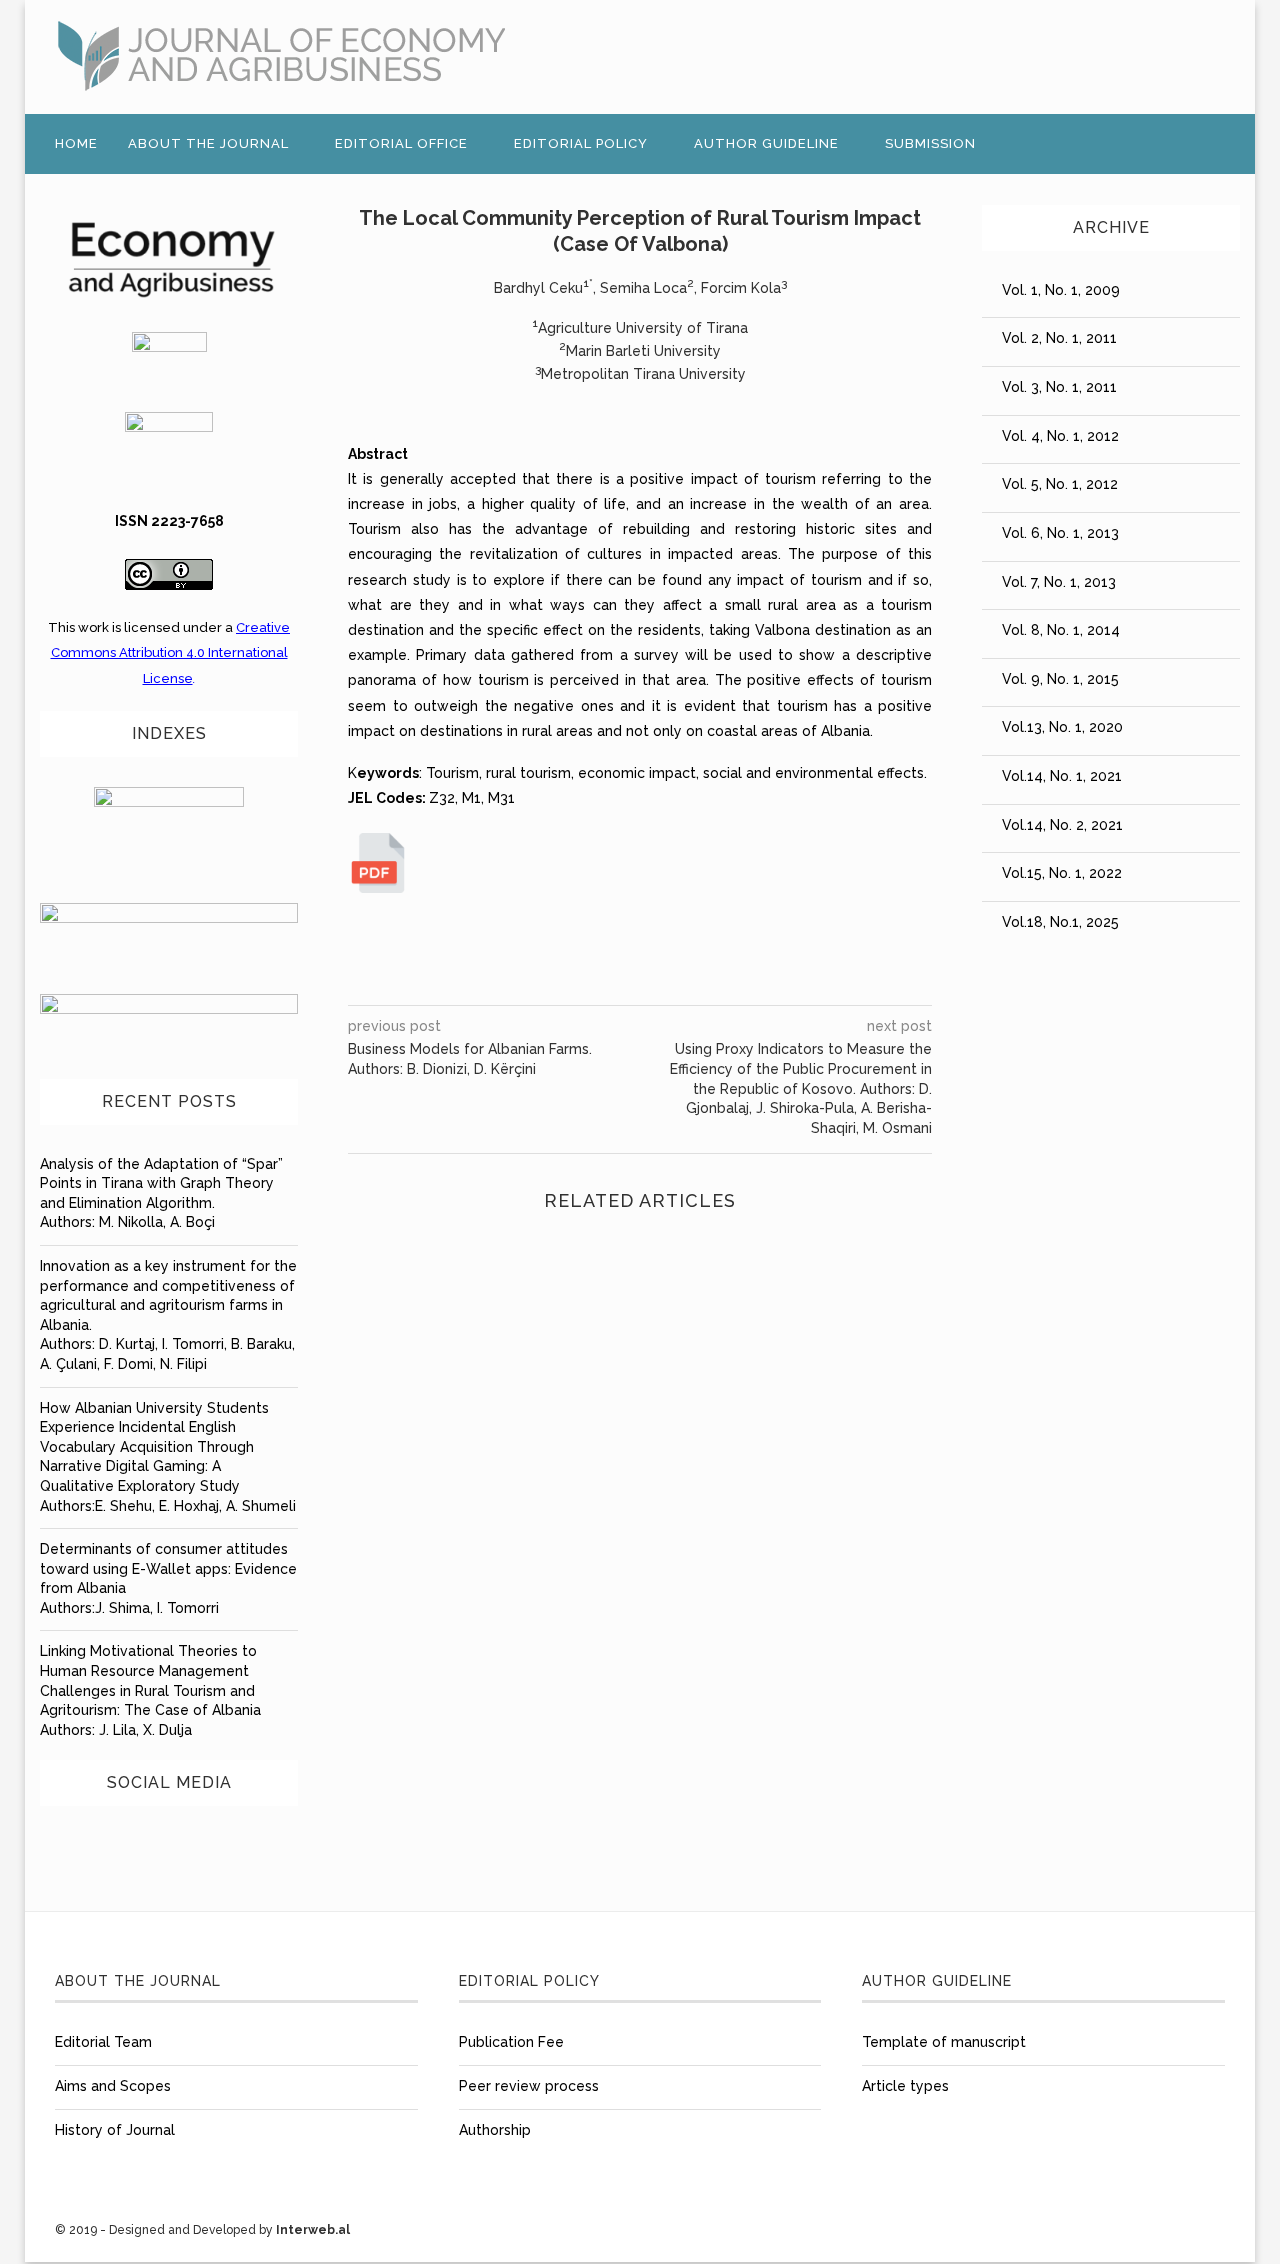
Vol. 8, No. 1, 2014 (1061, 630)
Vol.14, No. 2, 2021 (1062, 825)
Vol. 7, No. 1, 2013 (1059, 582)
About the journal (208, 143)
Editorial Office (401, 143)
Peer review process (529, 2086)
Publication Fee (511, 2042)
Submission (930, 143)
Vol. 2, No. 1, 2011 (1059, 338)
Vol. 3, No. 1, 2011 (1059, 387)
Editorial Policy (581, 143)
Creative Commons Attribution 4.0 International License (171, 652)
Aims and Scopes (113, 2086)
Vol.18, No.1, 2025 (1060, 922)
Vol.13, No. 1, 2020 (1062, 727)
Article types (905, 2086)
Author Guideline (766, 143)
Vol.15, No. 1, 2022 (1062, 873)
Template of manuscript (944, 2042)
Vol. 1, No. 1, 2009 (1061, 290)
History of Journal (115, 2130)
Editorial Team (103, 2042)
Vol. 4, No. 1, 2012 (1060, 436)
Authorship (495, 2130)
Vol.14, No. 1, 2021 (1062, 776)
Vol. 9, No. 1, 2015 (1060, 679)
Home (76, 143)
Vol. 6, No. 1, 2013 (1060, 533)
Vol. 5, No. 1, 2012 (1060, 484)
